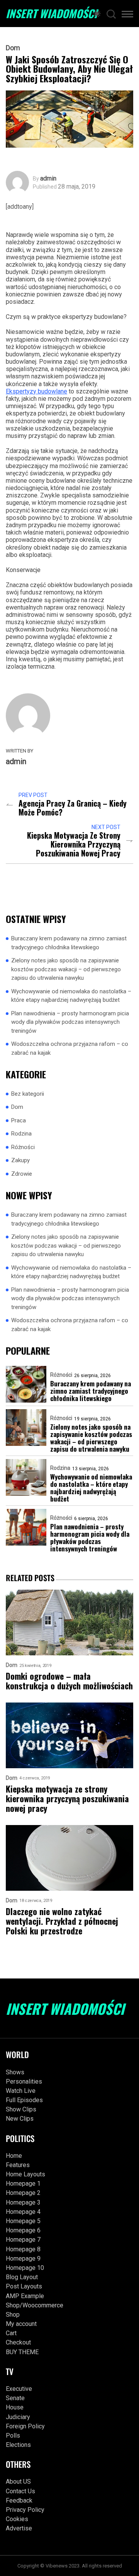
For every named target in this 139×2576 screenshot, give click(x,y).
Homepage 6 (23, 2230)
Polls (13, 2436)
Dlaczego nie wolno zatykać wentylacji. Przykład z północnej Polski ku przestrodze (62, 1921)
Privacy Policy (25, 2510)
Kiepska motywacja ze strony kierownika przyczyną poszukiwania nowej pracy (74, 844)
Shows (15, 2072)
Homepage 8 (23, 2249)
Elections (18, 2445)
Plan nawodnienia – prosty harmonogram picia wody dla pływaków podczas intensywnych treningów (70, 1022)
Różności (23, 1147)
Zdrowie (22, 1174)
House (15, 2407)
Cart (11, 2333)
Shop (13, 2315)
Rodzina (21, 1134)
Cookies (17, 2519)
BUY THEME (22, 2352)
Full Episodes (24, 2100)
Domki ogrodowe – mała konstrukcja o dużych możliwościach (69, 1681)
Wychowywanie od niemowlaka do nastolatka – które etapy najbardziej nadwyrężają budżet (71, 996)
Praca (19, 1120)
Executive (19, 2389)
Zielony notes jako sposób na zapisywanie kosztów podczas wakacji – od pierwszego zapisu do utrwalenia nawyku (66, 969)
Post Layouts (24, 2286)
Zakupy (20, 1160)
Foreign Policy (25, 2426)
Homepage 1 (23, 2184)
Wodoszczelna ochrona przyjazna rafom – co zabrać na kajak (70, 1048)
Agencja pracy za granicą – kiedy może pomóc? (73, 808)
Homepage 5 (23, 2221)
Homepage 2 (23, 2193)
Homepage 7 (23, 2240)
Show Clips (21, 2109)
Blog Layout (22, 2277)
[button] (127, 15)
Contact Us (20, 2491)
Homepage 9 (23, 2258)
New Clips (20, 2119)
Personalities (24, 2081)
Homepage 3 (23, 2202)
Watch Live (21, 2091)
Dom (13, 48)
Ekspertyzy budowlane (36, 391)
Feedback (19, 2500)
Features (18, 2165)
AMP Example (25, 2296)
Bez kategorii (28, 1094)
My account (21, 2324)
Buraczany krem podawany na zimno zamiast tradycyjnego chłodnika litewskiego (69, 943)
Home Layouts (25, 2174)
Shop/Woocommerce (35, 2305)
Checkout (18, 2342)
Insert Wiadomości (51, 14)
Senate (15, 2398)
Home (14, 2156)
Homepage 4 (23, 2212)
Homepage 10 (25, 2268)
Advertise (19, 2528)
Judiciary (18, 2417)
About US (18, 2482)
